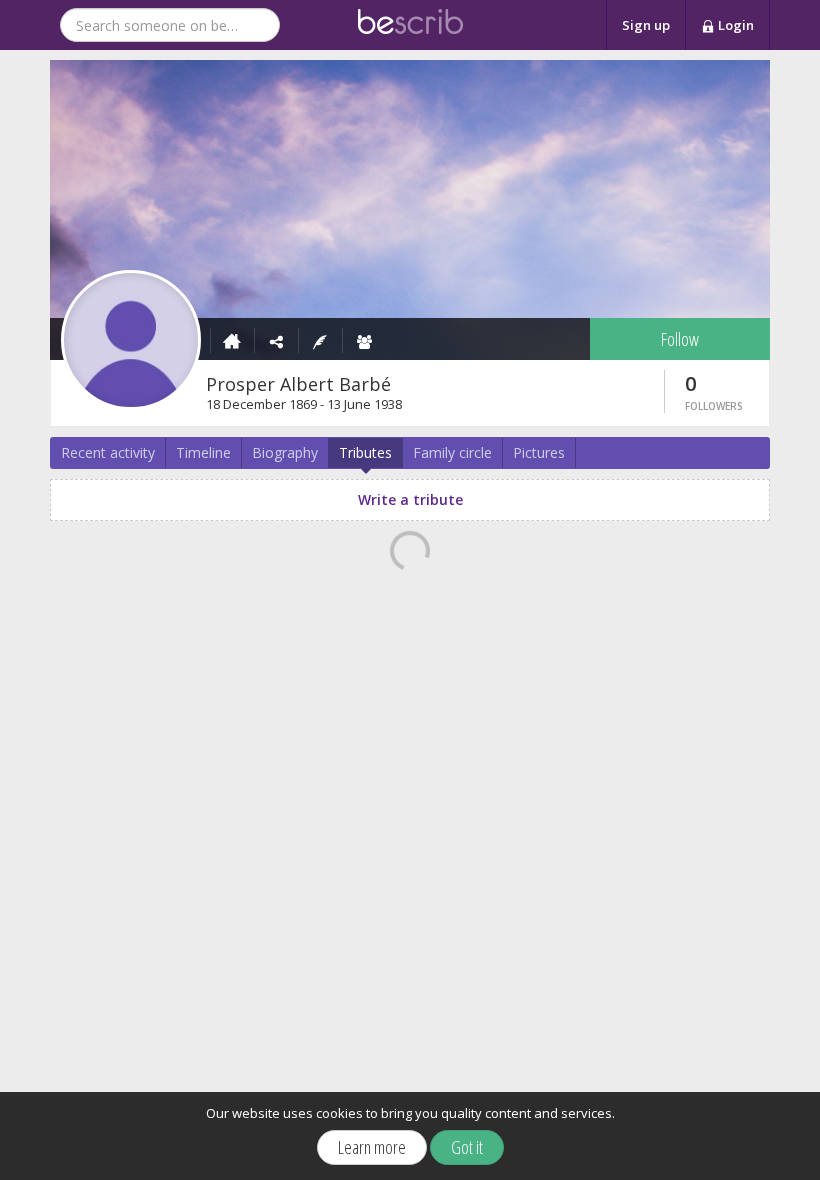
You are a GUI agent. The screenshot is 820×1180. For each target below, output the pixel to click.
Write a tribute (410, 499)
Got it (467, 1147)
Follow (680, 339)
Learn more (372, 1147)
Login (734, 25)
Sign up (646, 25)
